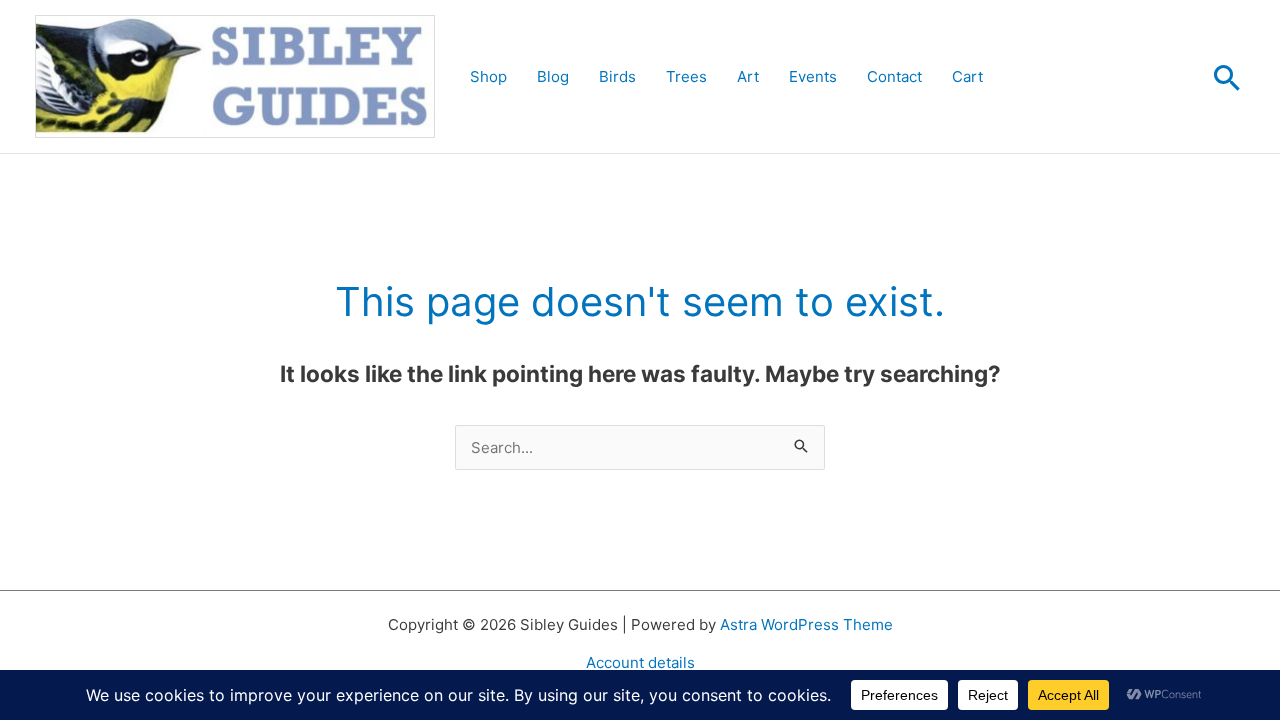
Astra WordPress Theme (806, 624)
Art (748, 76)
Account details (640, 662)
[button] (1227, 77)
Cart (967, 76)
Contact (894, 76)
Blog (553, 76)
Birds (617, 76)
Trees (686, 76)
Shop (488, 76)
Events (813, 76)
